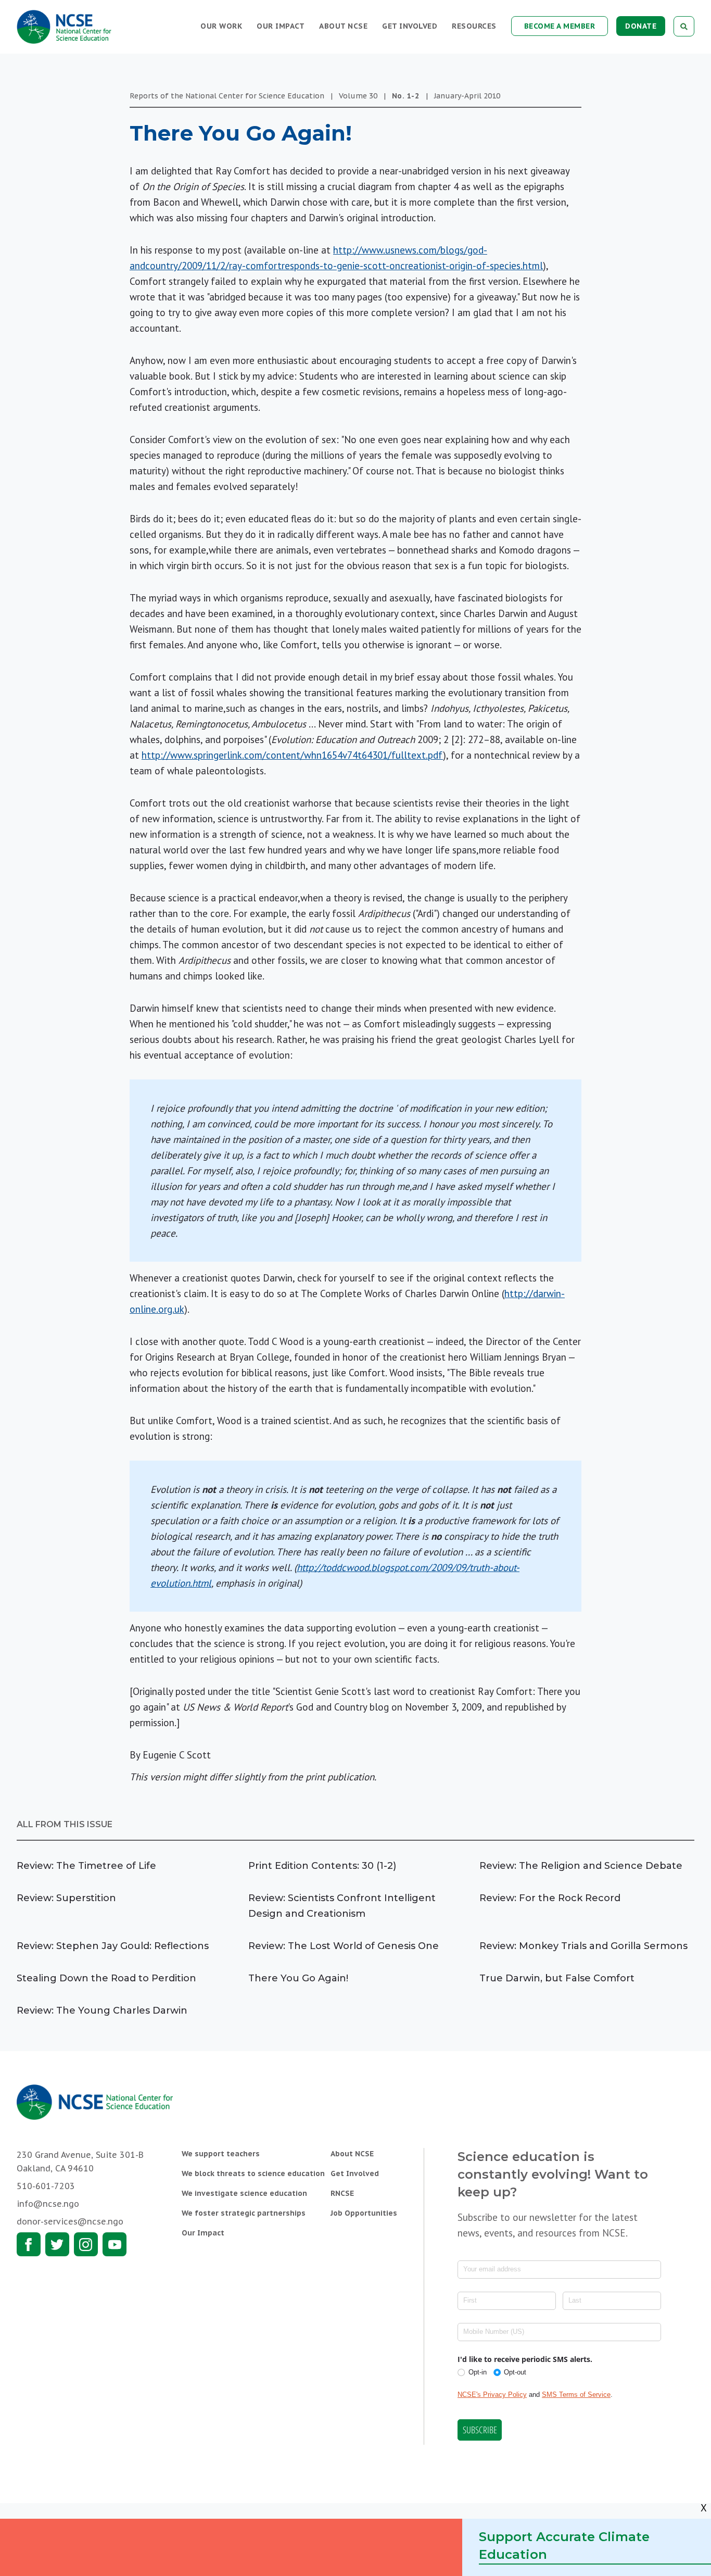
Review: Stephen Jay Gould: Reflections (113, 1946)
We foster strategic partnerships (244, 2213)
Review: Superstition (66, 1898)
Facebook (29, 2244)
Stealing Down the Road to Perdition (106, 1978)
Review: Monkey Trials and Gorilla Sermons (583, 1946)
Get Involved (410, 26)
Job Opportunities (364, 2213)
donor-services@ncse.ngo (70, 2221)
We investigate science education (244, 2193)
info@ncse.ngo (48, 2204)
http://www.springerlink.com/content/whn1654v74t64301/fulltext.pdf (292, 755)
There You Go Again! (298, 1978)
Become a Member (560, 26)
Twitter (57, 2244)
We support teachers (221, 2154)
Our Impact (281, 26)
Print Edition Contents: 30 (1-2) (322, 1866)
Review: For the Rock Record (550, 1898)
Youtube (115, 2244)
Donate (641, 26)
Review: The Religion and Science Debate (581, 1866)
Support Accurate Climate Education (564, 2546)
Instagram (86, 2244)
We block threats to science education (253, 2173)
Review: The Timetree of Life (86, 1866)
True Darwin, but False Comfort (557, 1978)
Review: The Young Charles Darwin (102, 2010)
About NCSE (343, 26)
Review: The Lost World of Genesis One (344, 1946)
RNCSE (342, 2193)
